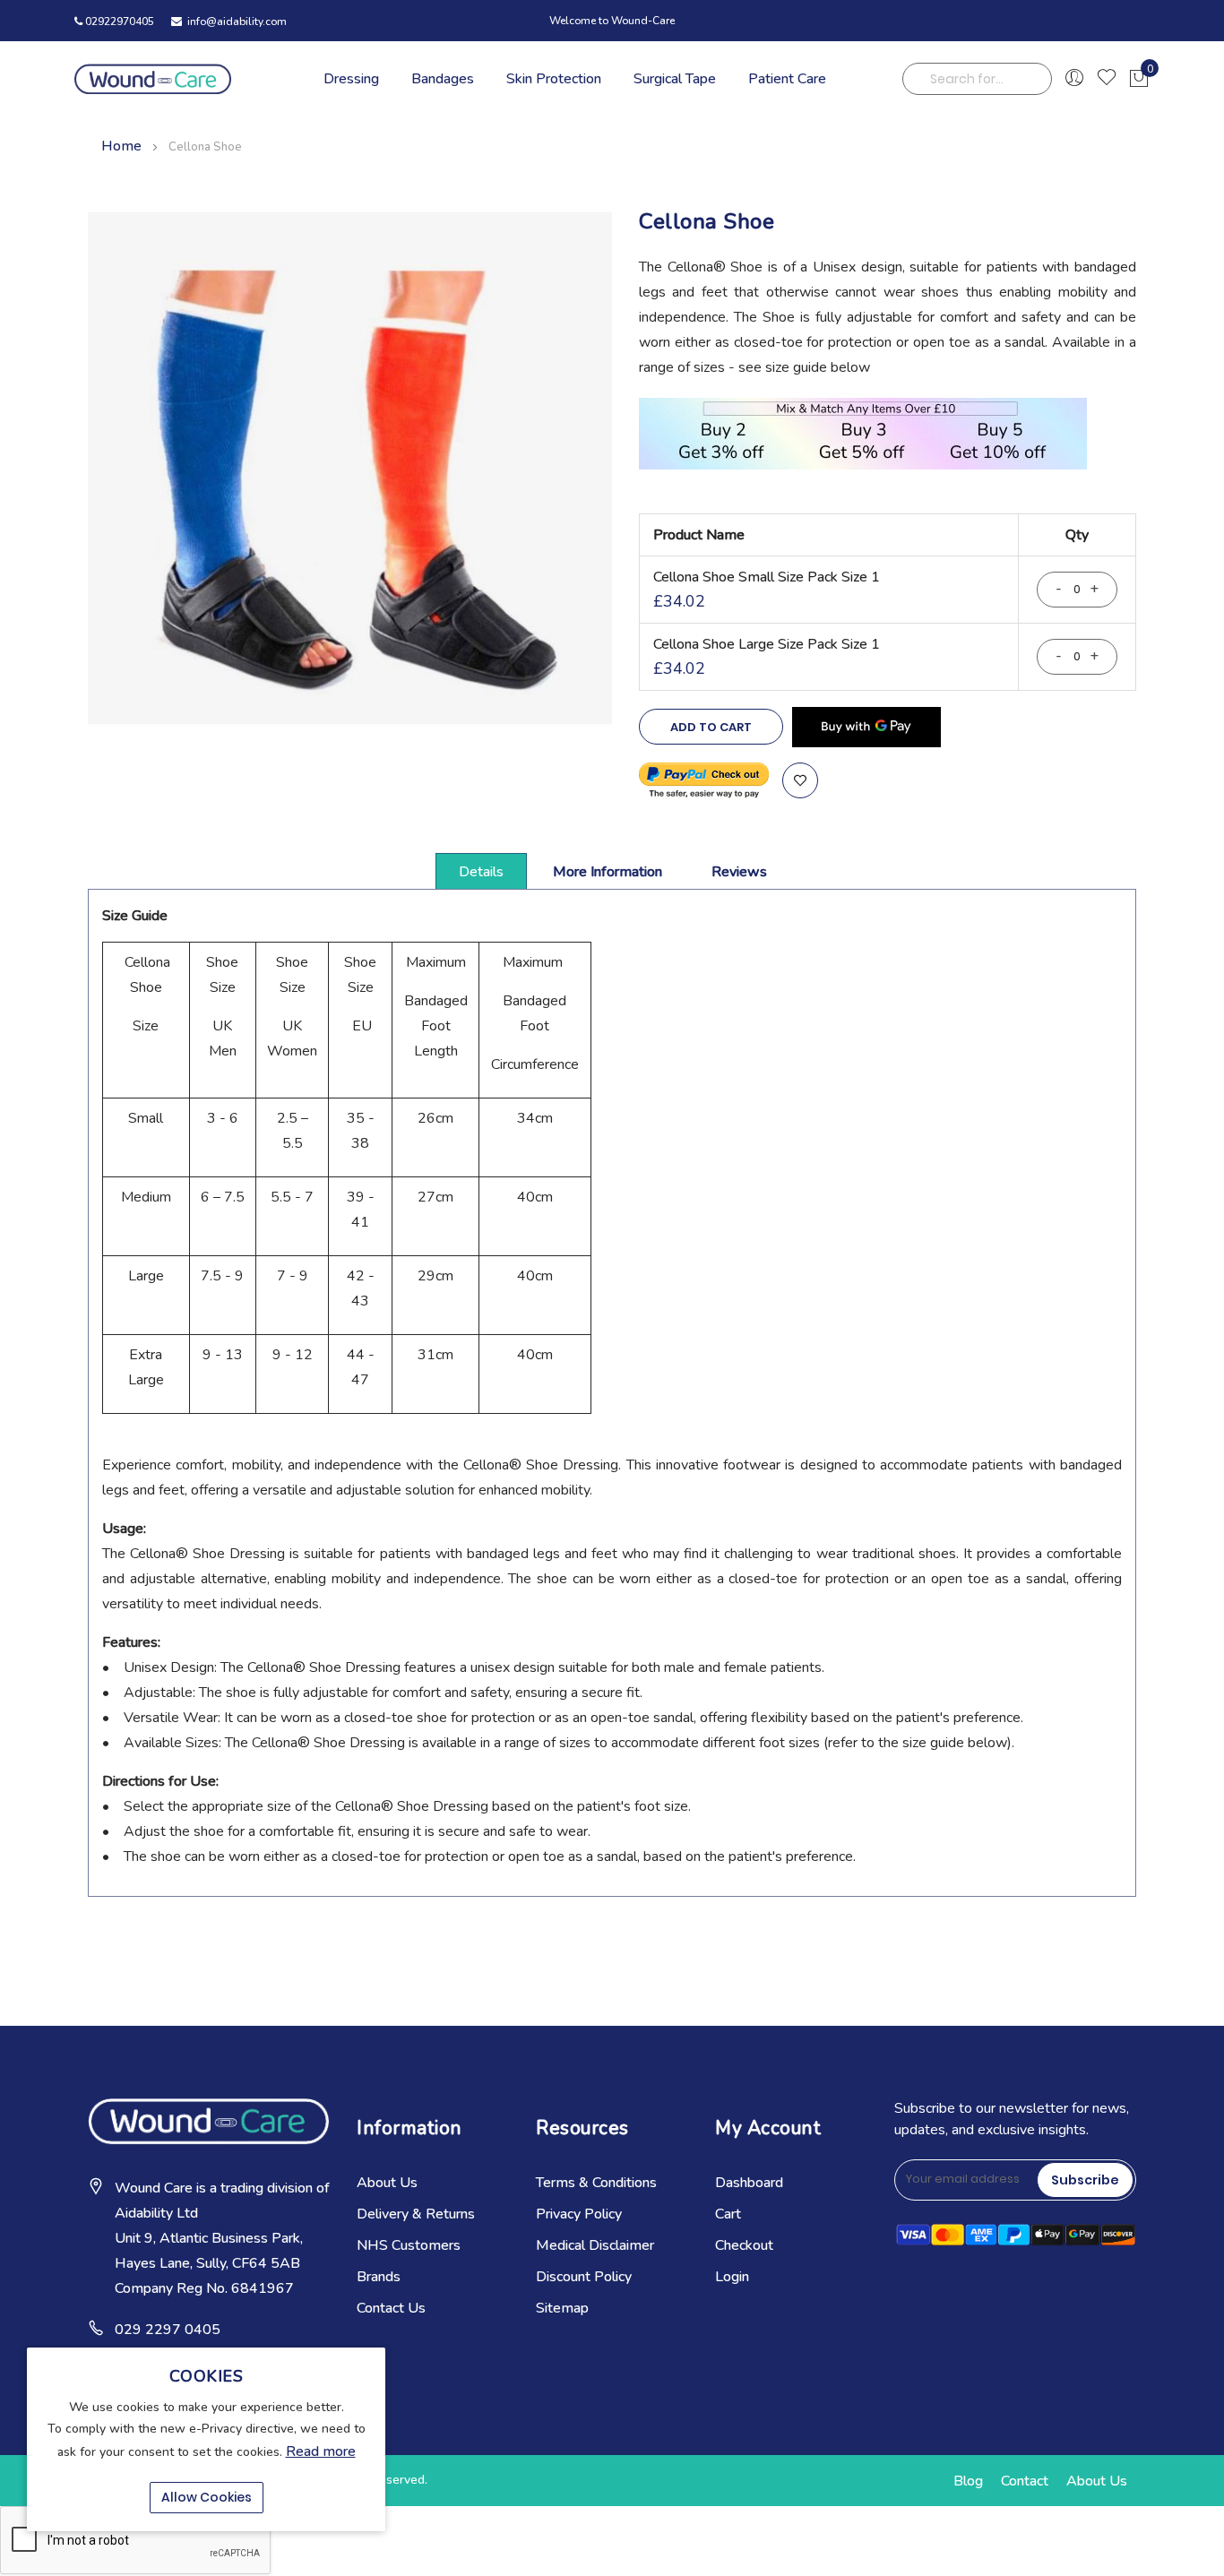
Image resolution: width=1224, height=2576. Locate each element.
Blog (968, 2481)
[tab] (481, 871)
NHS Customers (409, 2245)
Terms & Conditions (596, 2183)
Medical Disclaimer (595, 2245)
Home (121, 146)
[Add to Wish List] (800, 780)
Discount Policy (584, 2277)
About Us (387, 2183)
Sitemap (562, 2308)
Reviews (739, 872)
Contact (1025, 2481)
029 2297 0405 (168, 2330)
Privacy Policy (579, 2214)
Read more (321, 2451)
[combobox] (978, 79)
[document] (206, 2439)
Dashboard (749, 2183)
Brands (379, 2277)
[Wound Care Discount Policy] (863, 465)
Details (481, 872)
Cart (728, 2214)
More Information (608, 872)
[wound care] (153, 78)
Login (732, 2277)
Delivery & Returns (416, 2214)
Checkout (744, 2245)
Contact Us (391, 2308)
